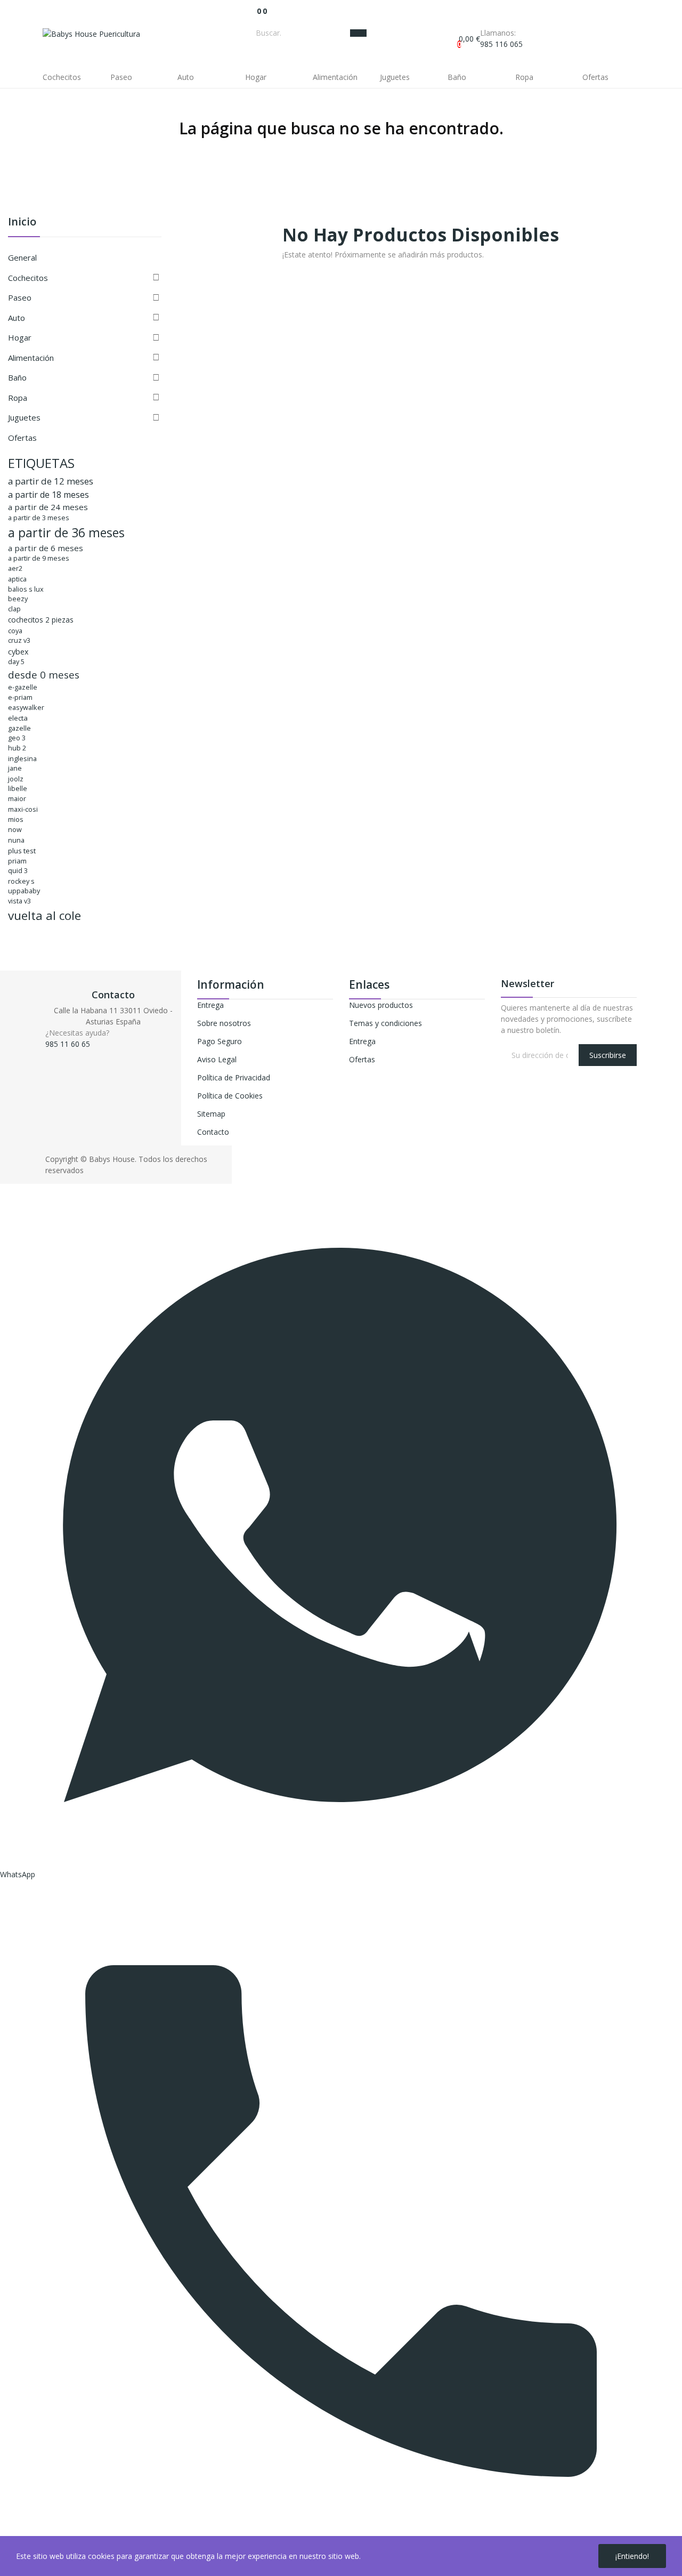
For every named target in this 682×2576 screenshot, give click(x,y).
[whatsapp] (71, 1053)
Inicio (22, 223)
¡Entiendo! (632, 2556)
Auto (17, 318)
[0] (254, 11)
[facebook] (48, 1053)
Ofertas (22, 438)
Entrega (210, 1005)
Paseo (20, 297)
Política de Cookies (230, 1096)
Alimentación (31, 358)
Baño (17, 377)
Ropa (18, 398)
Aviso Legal (217, 1059)
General (22, 257)
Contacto (213, 1132)
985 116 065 (501, 44)
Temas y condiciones (385, 1023)
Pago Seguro (220, 1041)
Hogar (20, 337)
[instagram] (59, 1053)
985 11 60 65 (68, 1044)
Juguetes (24, 417)
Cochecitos (28, 278)
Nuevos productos (381, 1005)
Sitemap (211, 1114)
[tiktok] (82, 1053)
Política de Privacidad (234, 1077)
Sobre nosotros (224, 1023)
